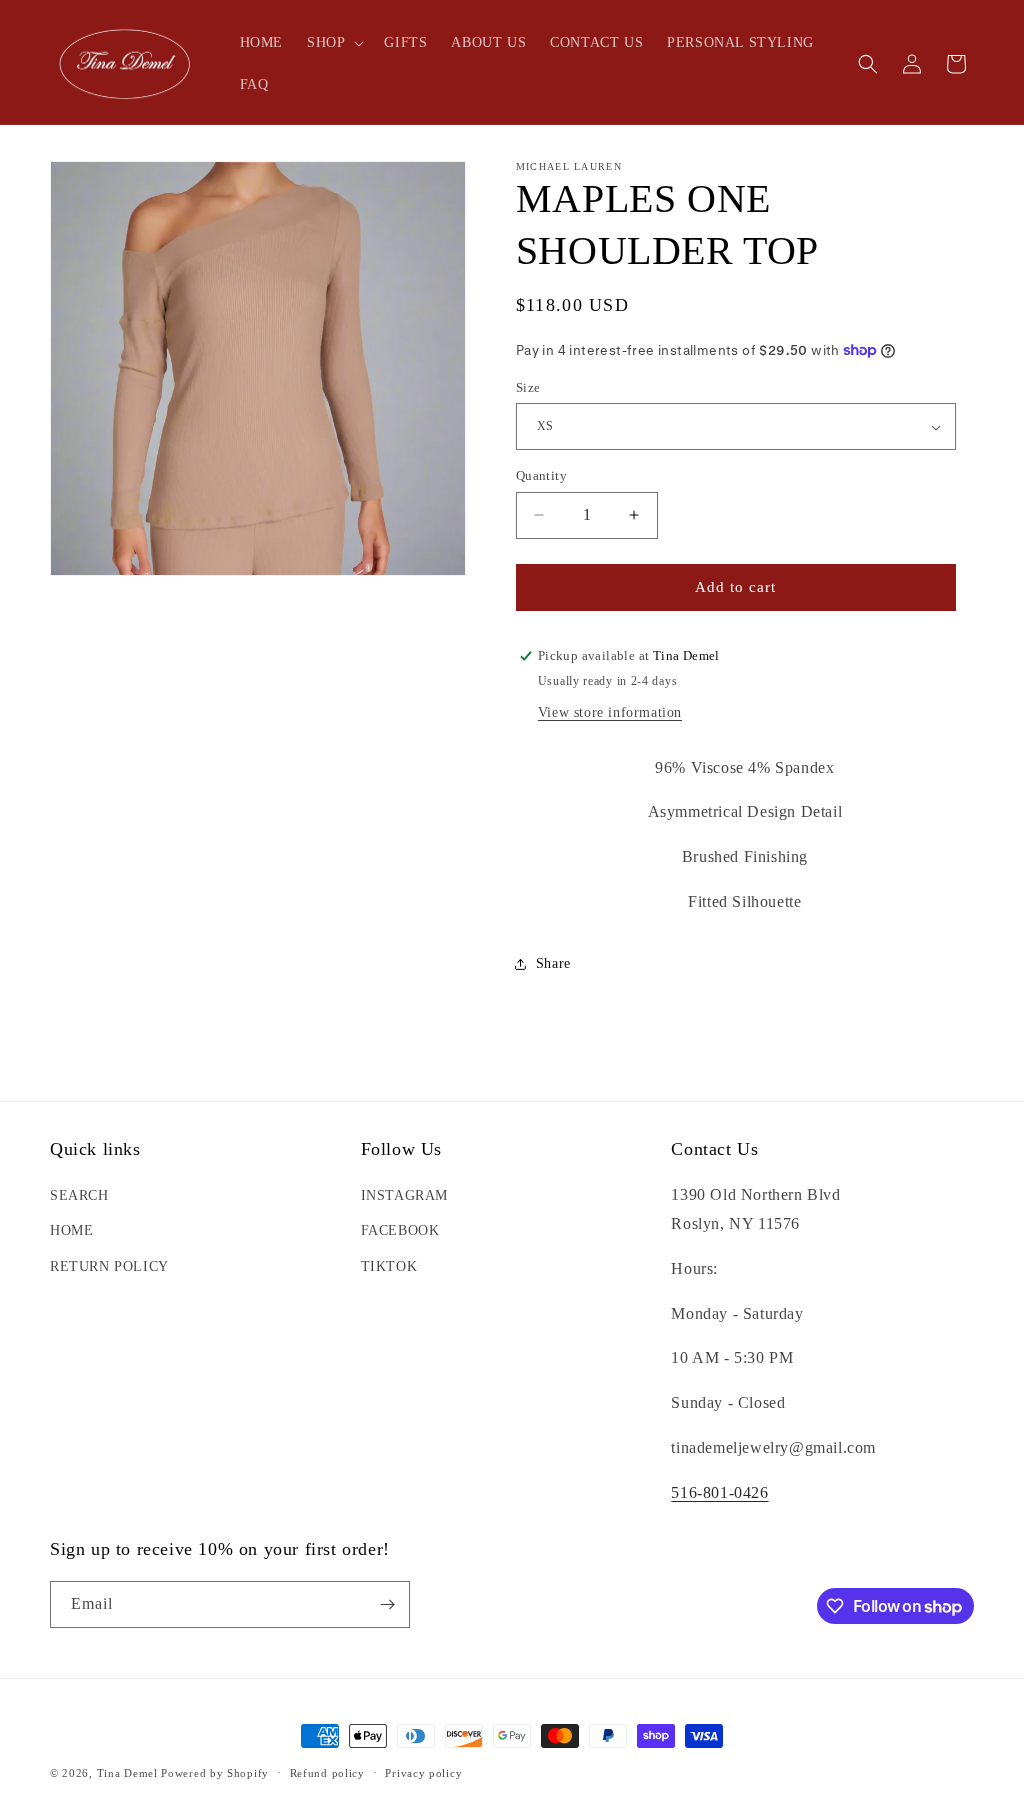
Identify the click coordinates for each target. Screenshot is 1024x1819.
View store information (610, 712)
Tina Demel (127, 1773)
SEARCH (79, 1195)
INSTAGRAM (404, 1195)
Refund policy (327, 1773)
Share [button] (553, 963)
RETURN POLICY (109, 1266)
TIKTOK (389, 1266)
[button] (333, 43)
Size (528, 387)
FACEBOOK (400, 1230)
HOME (71, 1230)
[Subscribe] (387, 1604)
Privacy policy (423, 1773)
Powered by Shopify (215, 1773)
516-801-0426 (719, 1492)
